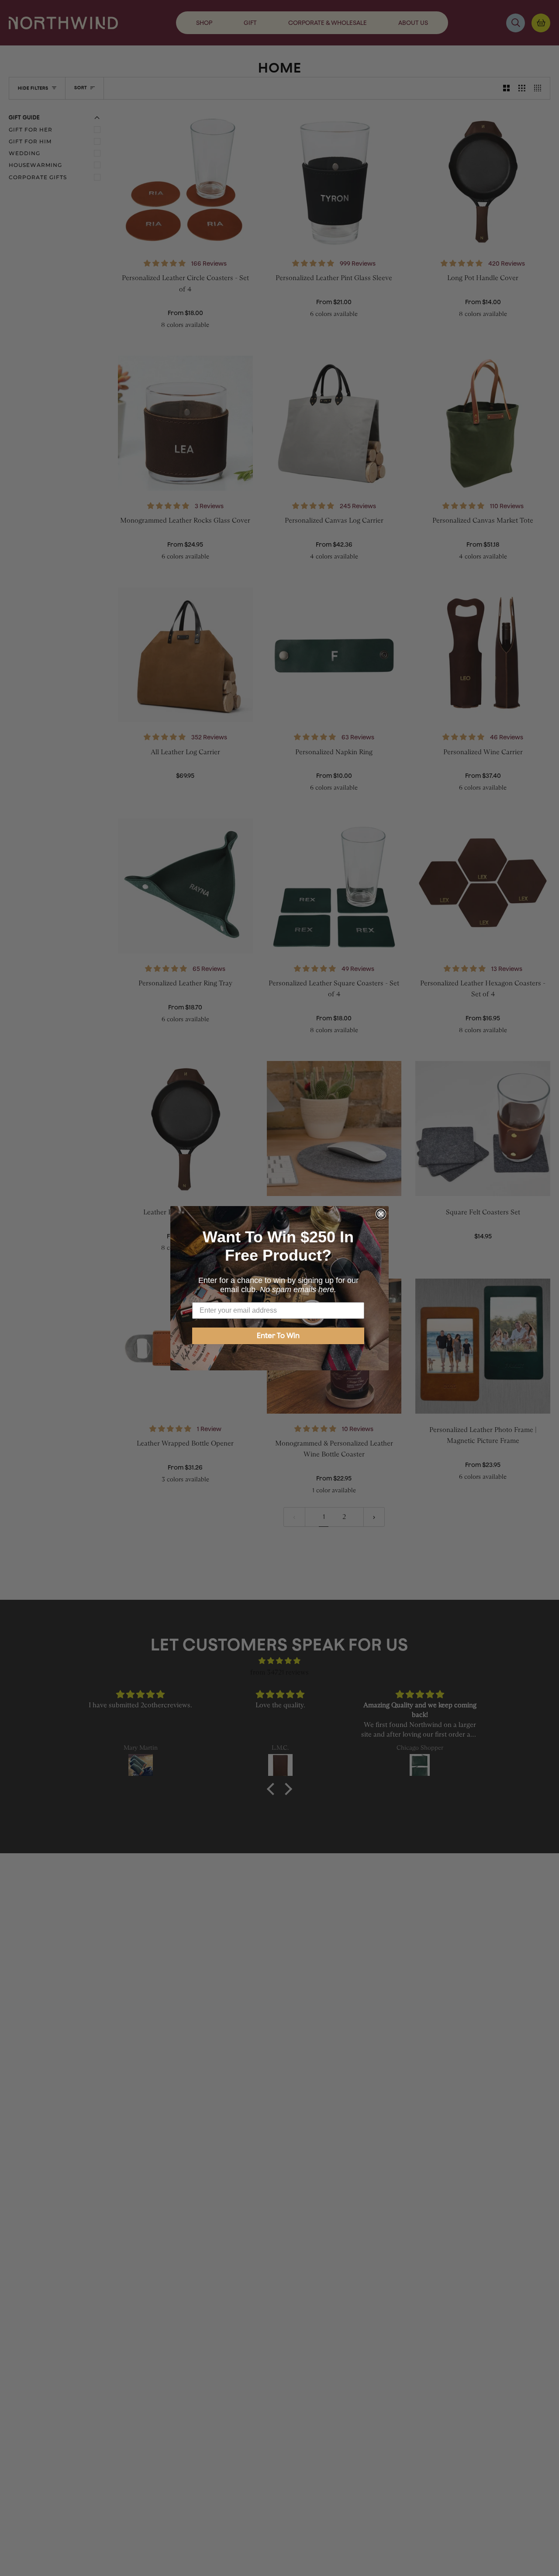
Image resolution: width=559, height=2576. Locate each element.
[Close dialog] (381, 1214)
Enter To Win (278, 1336)
